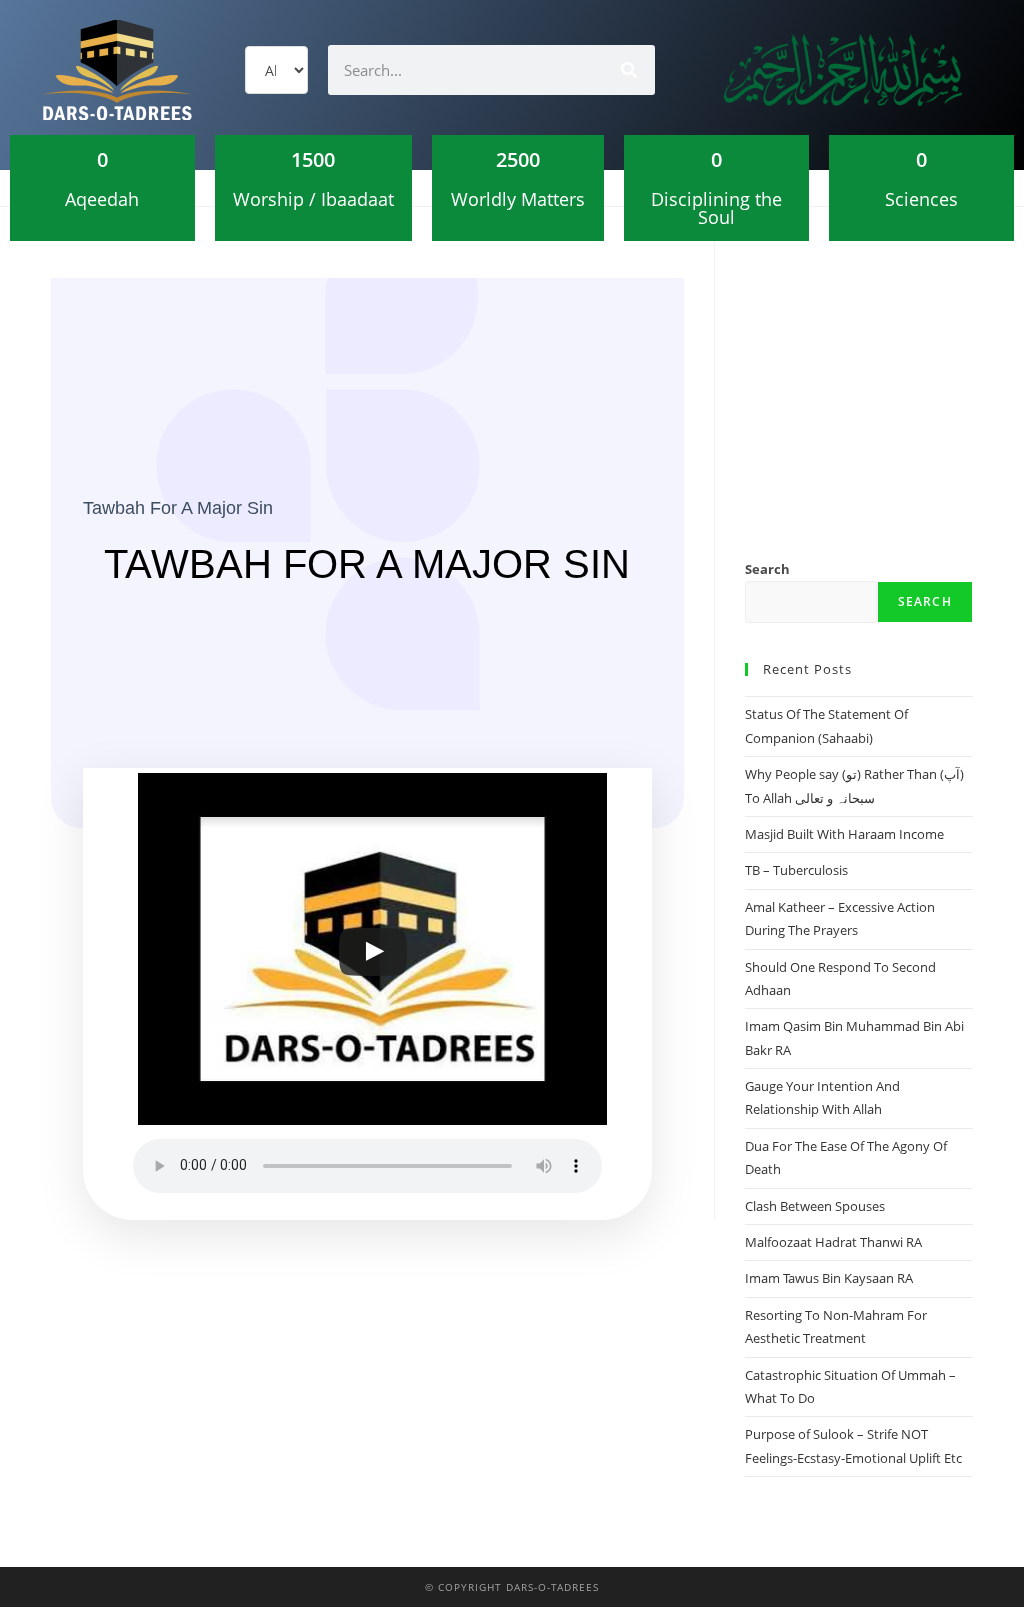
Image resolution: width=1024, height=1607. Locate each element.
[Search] (630, 70)
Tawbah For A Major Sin (178, 508)
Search (767, 569)
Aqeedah (102, 199)
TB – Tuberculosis (796, 870)
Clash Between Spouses (815, 1206)
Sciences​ (921, 199)
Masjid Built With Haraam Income (844, 834)
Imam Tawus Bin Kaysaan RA (829, 1278)
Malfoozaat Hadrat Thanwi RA (833, 1242)
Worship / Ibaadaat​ (313, 199)
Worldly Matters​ (518, 199)
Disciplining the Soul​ (716, 208)
